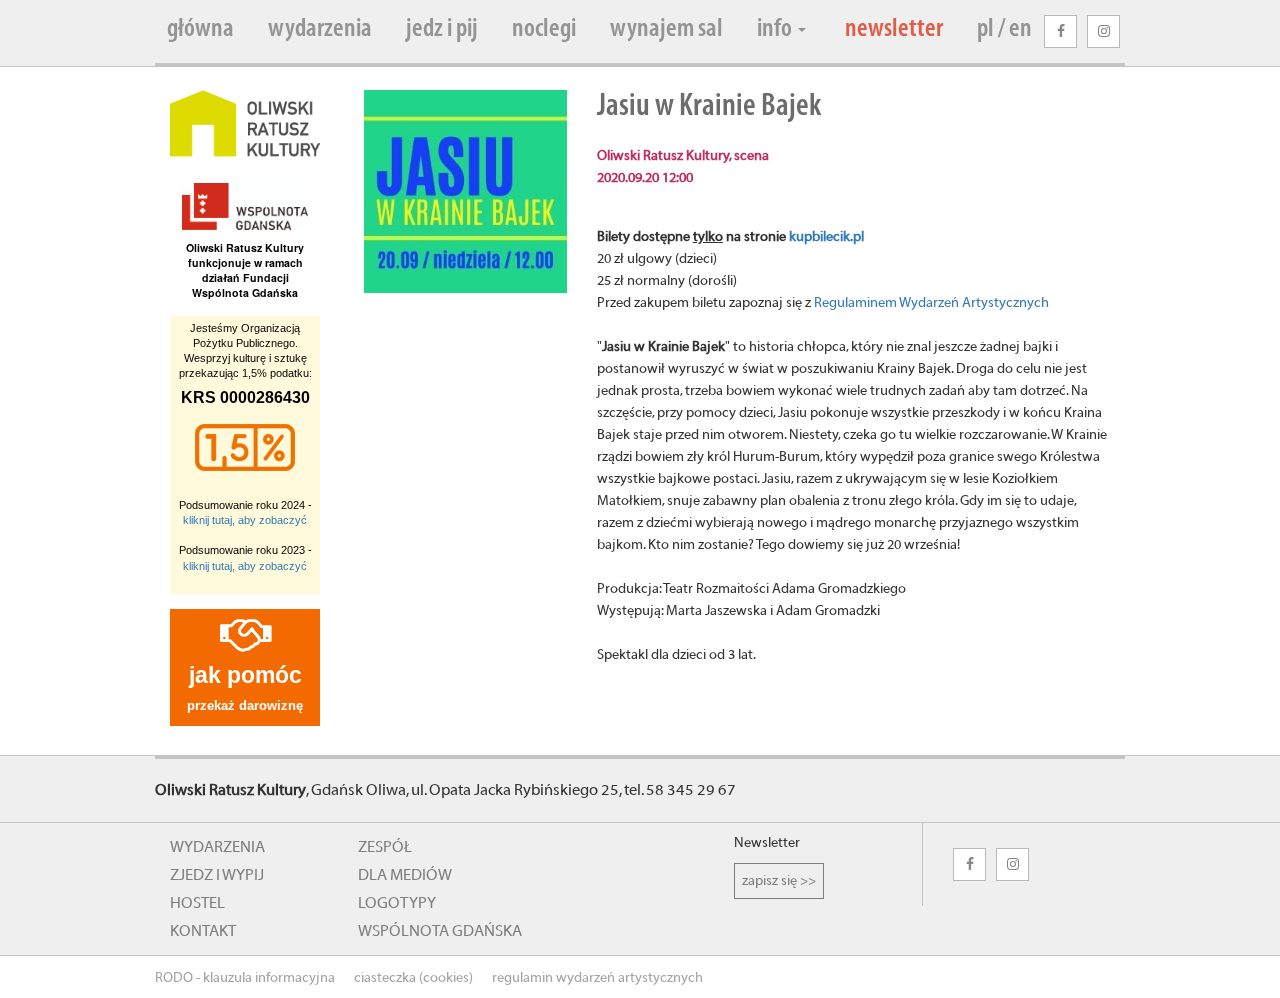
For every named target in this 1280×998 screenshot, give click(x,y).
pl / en (1004, 29)
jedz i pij (442, 29)
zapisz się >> (779, 881)
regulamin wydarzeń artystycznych (597, 978)
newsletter (894, 29)
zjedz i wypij (217, 875)
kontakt (203, 931)
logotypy (397, 903)
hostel (197, 903)
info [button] (776, 29)
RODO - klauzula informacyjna (245, 978)
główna (200, 29)
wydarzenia (320, 29)
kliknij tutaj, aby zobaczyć (245, 520)
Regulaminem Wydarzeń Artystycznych (931, 303)
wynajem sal (666, 29)
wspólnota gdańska (440, 931)
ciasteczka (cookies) (413, 978)
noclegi (544, 29)
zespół (385, 847)
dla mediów (405, 875)
